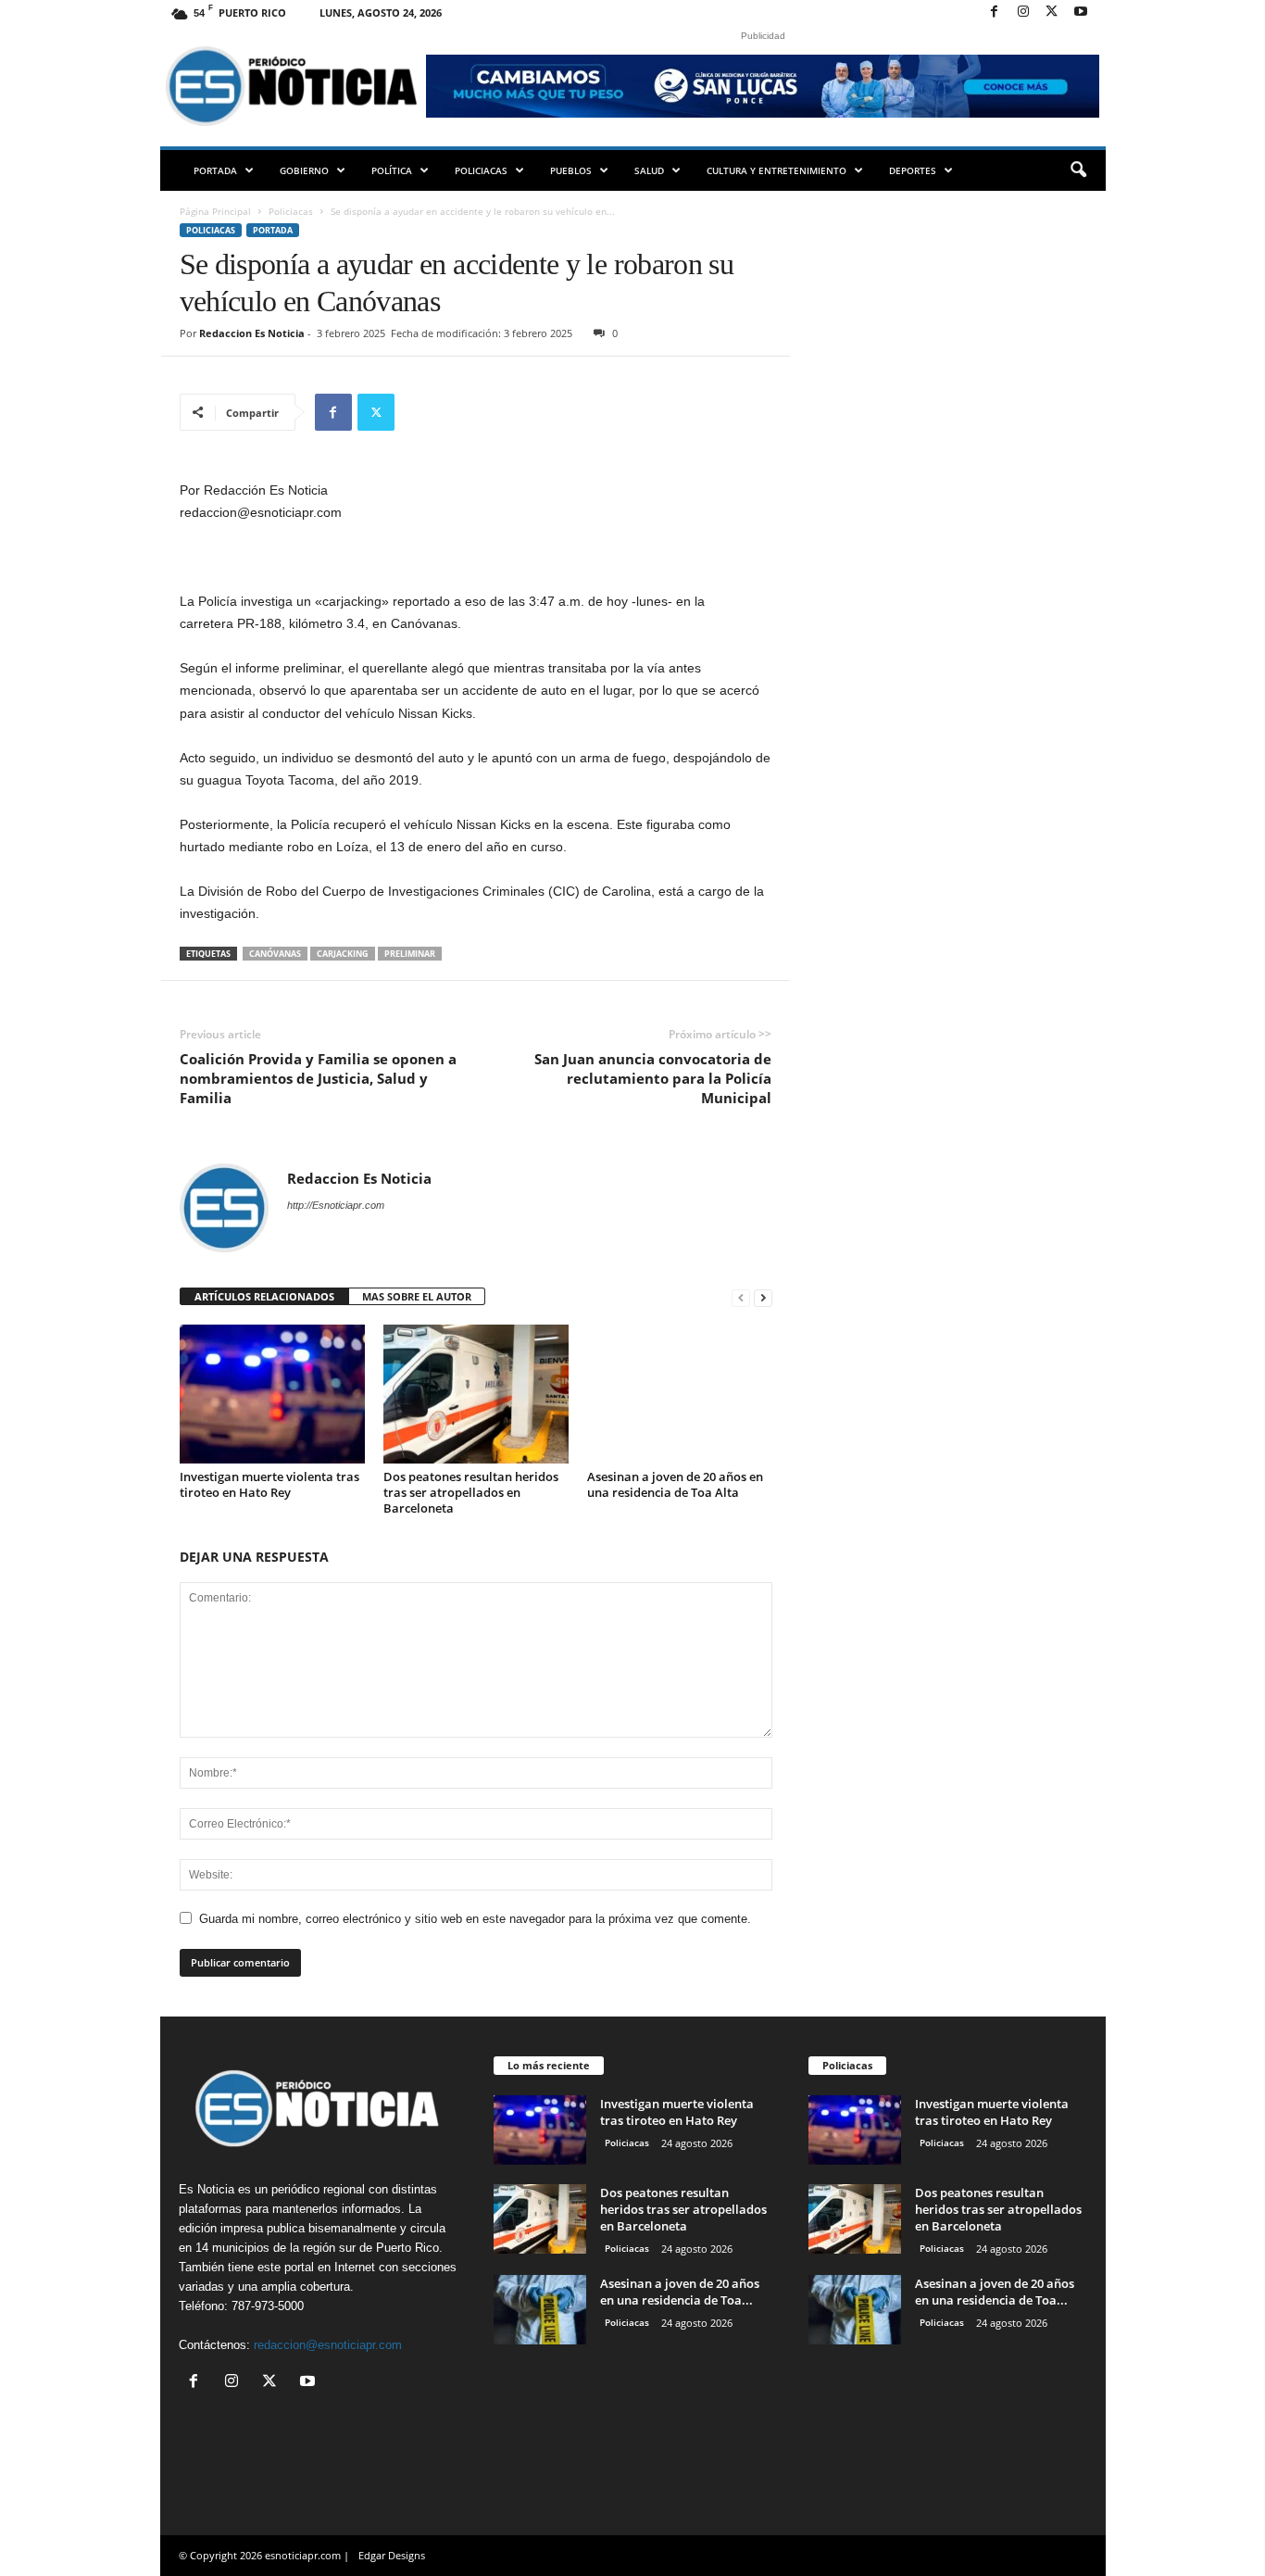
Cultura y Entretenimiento (777, 170)
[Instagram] (1023, 13)
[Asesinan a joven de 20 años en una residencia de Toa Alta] (680, 1394)
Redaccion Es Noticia (252, 333)
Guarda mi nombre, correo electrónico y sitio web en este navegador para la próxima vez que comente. (475, 1919)
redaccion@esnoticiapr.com (328, 2345)
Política (392, 170)
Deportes (913, 170)
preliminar (410, 954)
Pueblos (571, 170)
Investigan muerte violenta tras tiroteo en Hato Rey (269, 1484)
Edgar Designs (392, 2555)
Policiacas (481, 170)
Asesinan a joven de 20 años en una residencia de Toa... (680, 2292)
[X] (1052, 13)
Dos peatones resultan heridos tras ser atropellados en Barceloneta (471, 1492)
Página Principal (215, 211)
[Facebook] (995, 13)
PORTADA (215, 170)
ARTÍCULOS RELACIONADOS (264, 1296)
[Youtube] (1081, 13)
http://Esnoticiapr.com (336, 1205)
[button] (1078, 170)
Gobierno (304, 170)
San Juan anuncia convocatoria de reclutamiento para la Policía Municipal (653, 1078)
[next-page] (763, 1297)
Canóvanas (275, 954)
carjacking (343, 954)
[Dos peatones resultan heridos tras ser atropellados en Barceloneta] (476, 1394)
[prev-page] (741, 1297)
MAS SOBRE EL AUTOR (417, 1296)
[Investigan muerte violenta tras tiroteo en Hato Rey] (272, 1394)
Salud (649, 170)
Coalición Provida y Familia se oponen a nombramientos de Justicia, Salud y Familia (318, 1078)
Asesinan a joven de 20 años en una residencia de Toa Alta (675, 1484)
